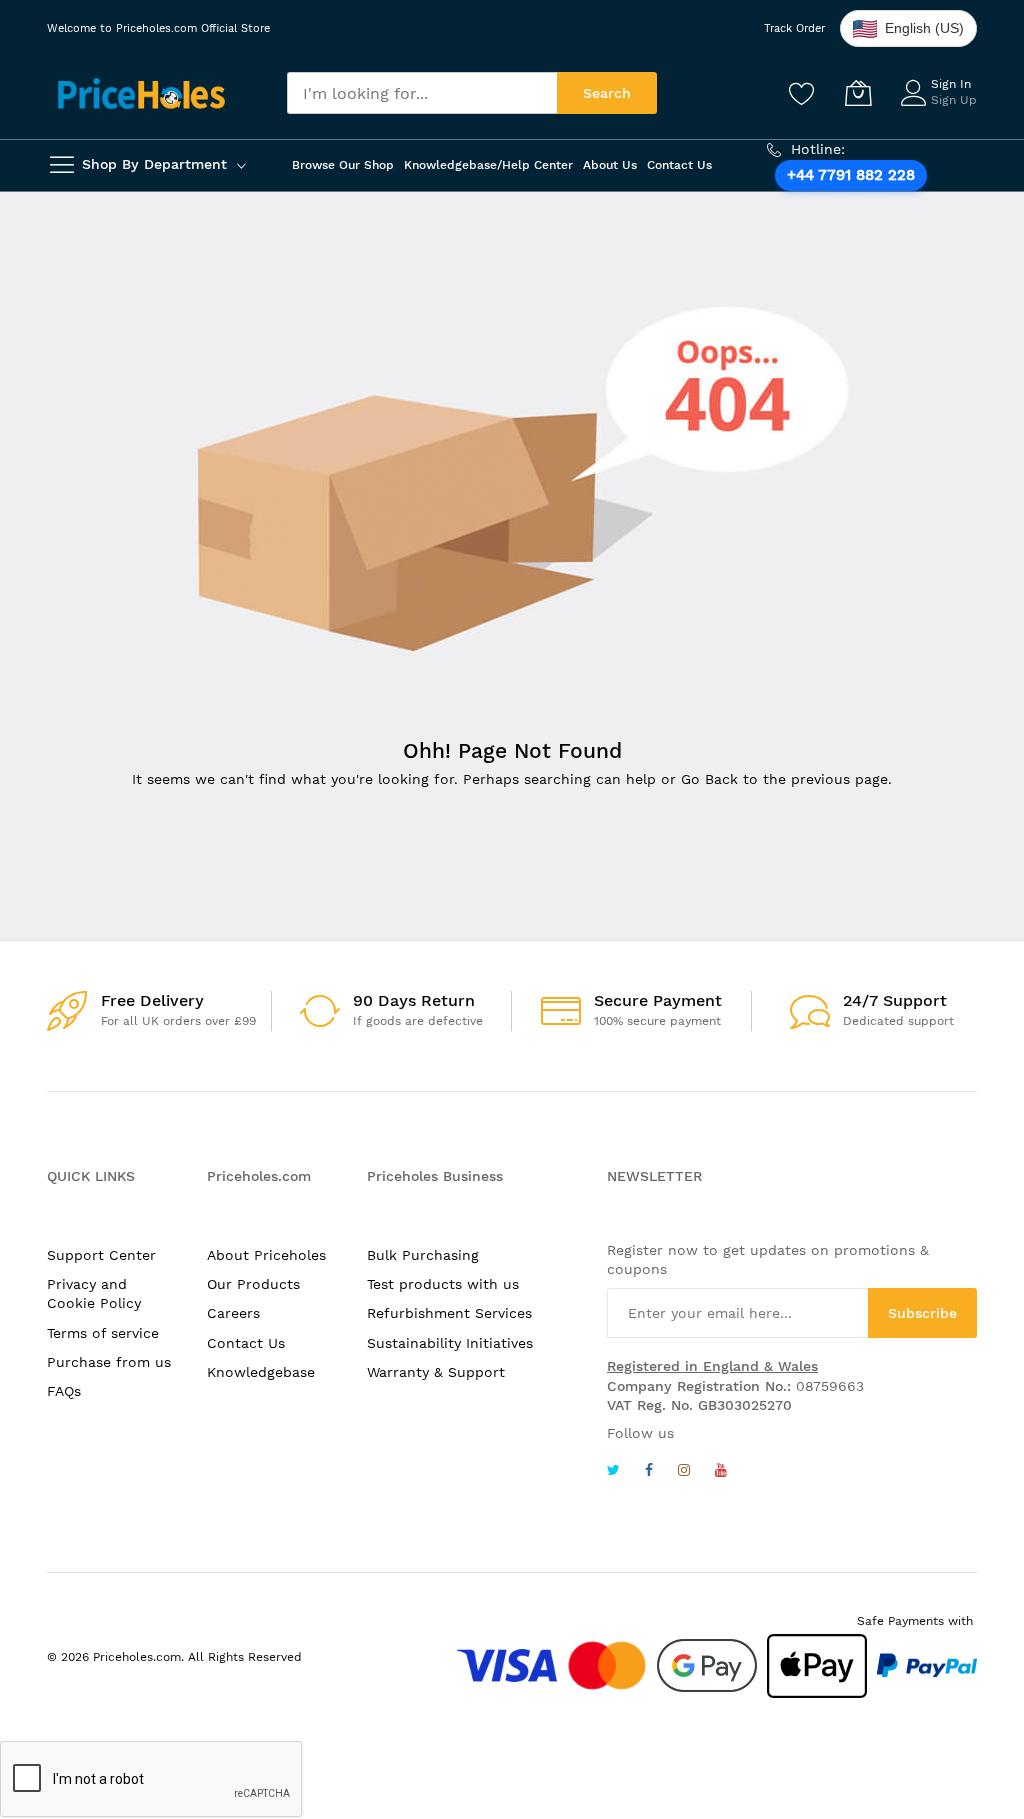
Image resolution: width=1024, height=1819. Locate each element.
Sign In (951, 84)
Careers (233, 1313)
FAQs (64, 1391)
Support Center (101, 1255)
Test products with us (443, 1284)
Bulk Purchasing (423, 1255)
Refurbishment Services (449, 1313)
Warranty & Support (436, 1372)
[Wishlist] (802, 93)
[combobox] (422, 93)
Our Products (253, 1284)
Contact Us (246, 1343)
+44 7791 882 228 (851, 175)
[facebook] (649, 1472)
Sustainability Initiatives (450, 1343)
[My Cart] (858, 93)
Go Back (709, 779)
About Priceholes (266, 1255)
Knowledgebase (261, 1372)
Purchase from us (109, 1362)
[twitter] (613, 1472)
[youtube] (721, 1472)
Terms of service (103, 1333)
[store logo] (141, 93)
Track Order (794, 28)
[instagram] (684, 1472)
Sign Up (954, 100)
